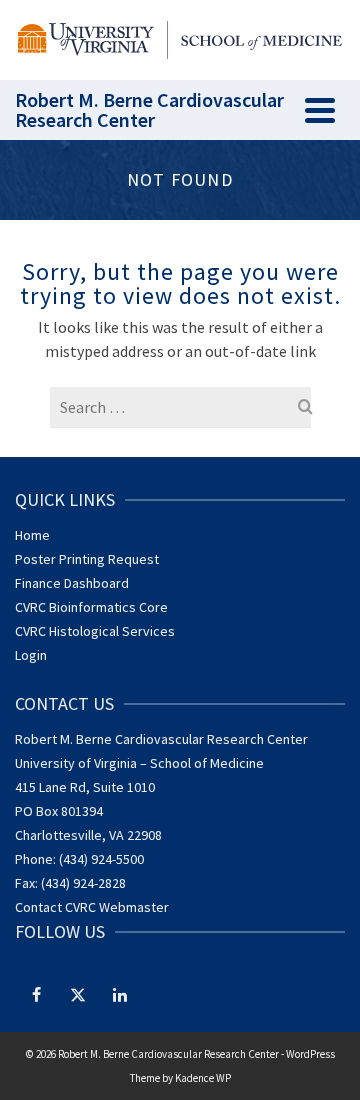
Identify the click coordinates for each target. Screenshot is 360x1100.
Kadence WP (203, 1078)
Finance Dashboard (72, 583)
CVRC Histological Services (95, 631)
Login (31, 655)
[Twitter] (78, 994)
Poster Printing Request (87, 559)
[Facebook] (36, 994)
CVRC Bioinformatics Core (91, 607)
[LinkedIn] (120, 994)
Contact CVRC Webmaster (92, 907)
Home (32, 535)
